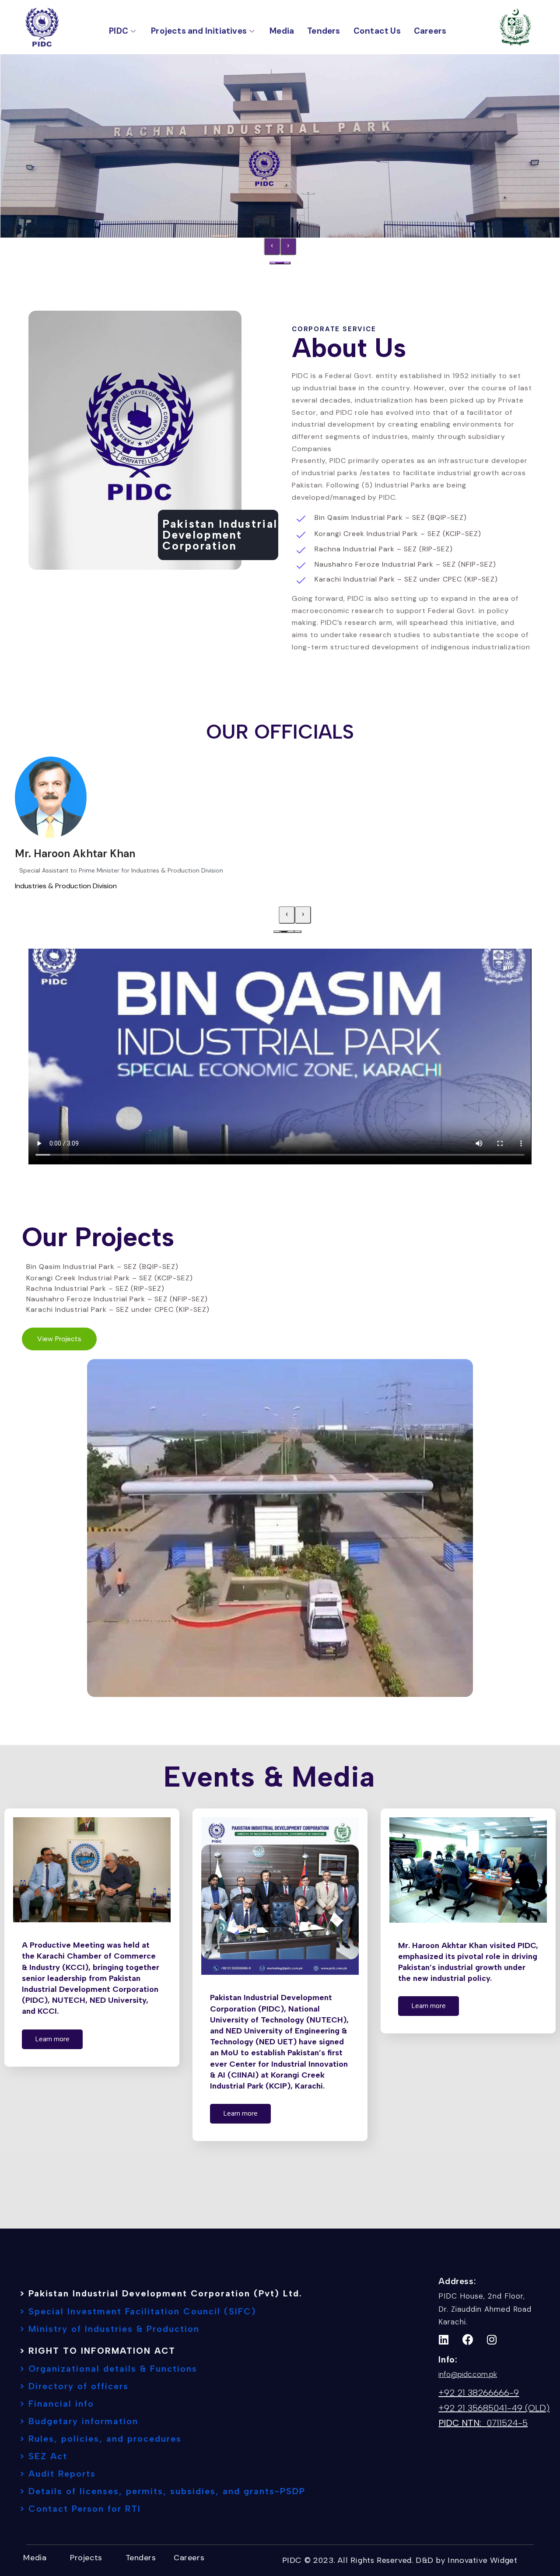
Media (282, 31)
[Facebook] (468, 2340)
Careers (430, 31)
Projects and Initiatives (199, 31)
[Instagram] (492, 2340)
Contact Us (377, 31)
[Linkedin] (444, 2340)
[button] (273, 263)
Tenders (324, 31)
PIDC (119, 31)
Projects (86, 2558)
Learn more (52, 2039)
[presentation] (272, 246)
